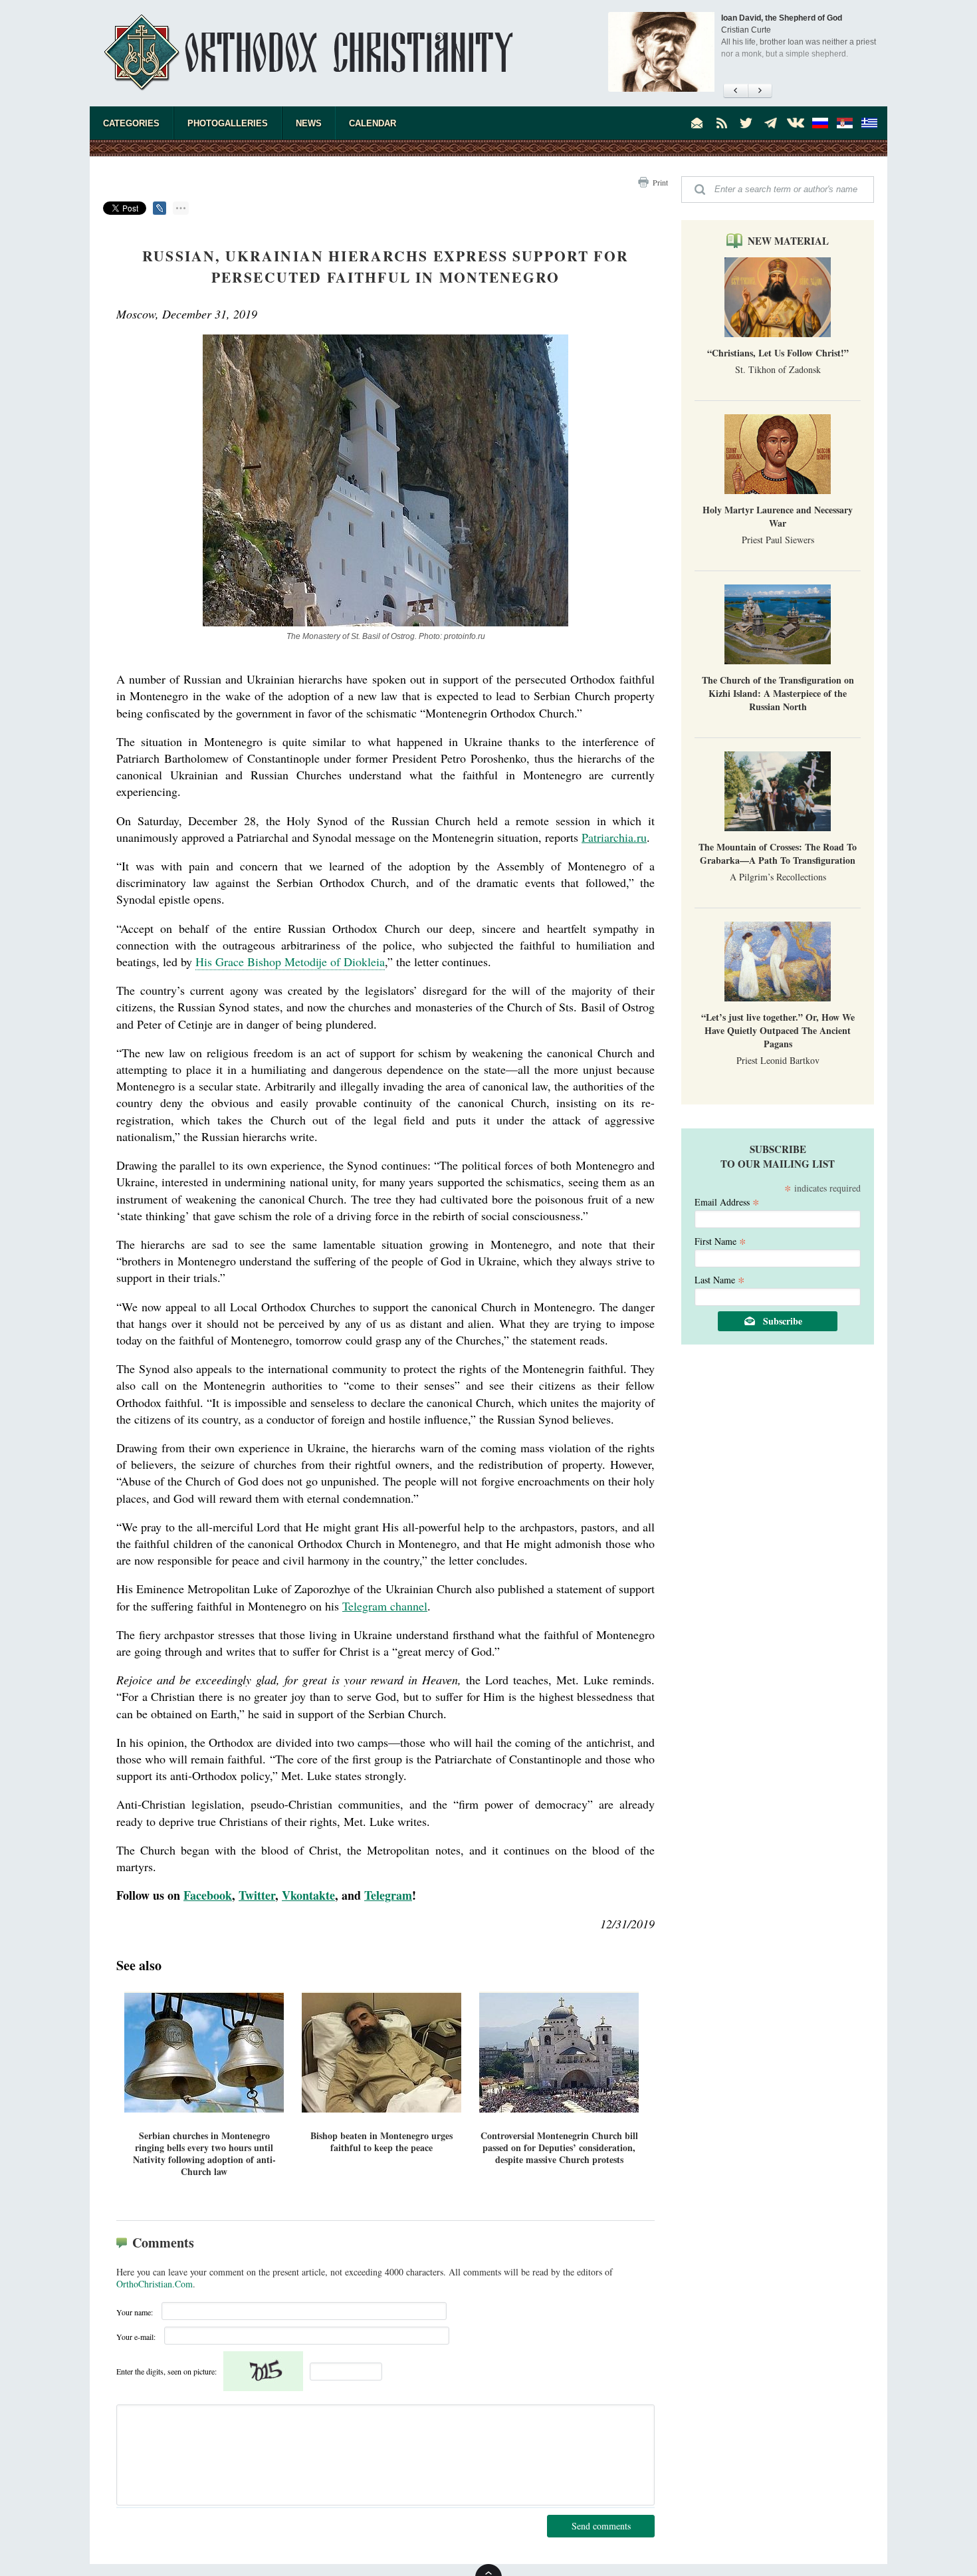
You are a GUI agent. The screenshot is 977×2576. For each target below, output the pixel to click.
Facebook (208, 1895)
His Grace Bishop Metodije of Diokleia (290, 962)
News (309, 123)
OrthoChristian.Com (155, 2284)
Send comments (601, 2526)
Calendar (373, 123)
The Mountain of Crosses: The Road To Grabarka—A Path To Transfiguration (778, 853)
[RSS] (722, 123)
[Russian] (820, 123)
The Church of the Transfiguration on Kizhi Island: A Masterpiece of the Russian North (778, 693)
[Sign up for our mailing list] (697, 123)
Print (660, 182)
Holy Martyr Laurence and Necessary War (778, 516)
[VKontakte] (796, 123)
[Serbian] (845, 123)
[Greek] (869, 123)
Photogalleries (228, 123)
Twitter (257, 1895)
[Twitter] (746, 123)
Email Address (727, 1201)
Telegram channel (385, 1606)
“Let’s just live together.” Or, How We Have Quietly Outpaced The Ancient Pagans (778, 1030)
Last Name (720, 1279)
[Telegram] (771, 123)
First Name (720, 1240)
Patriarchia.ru (614, 837)
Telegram (388, 1895)
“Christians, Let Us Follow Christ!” (778, 353)
